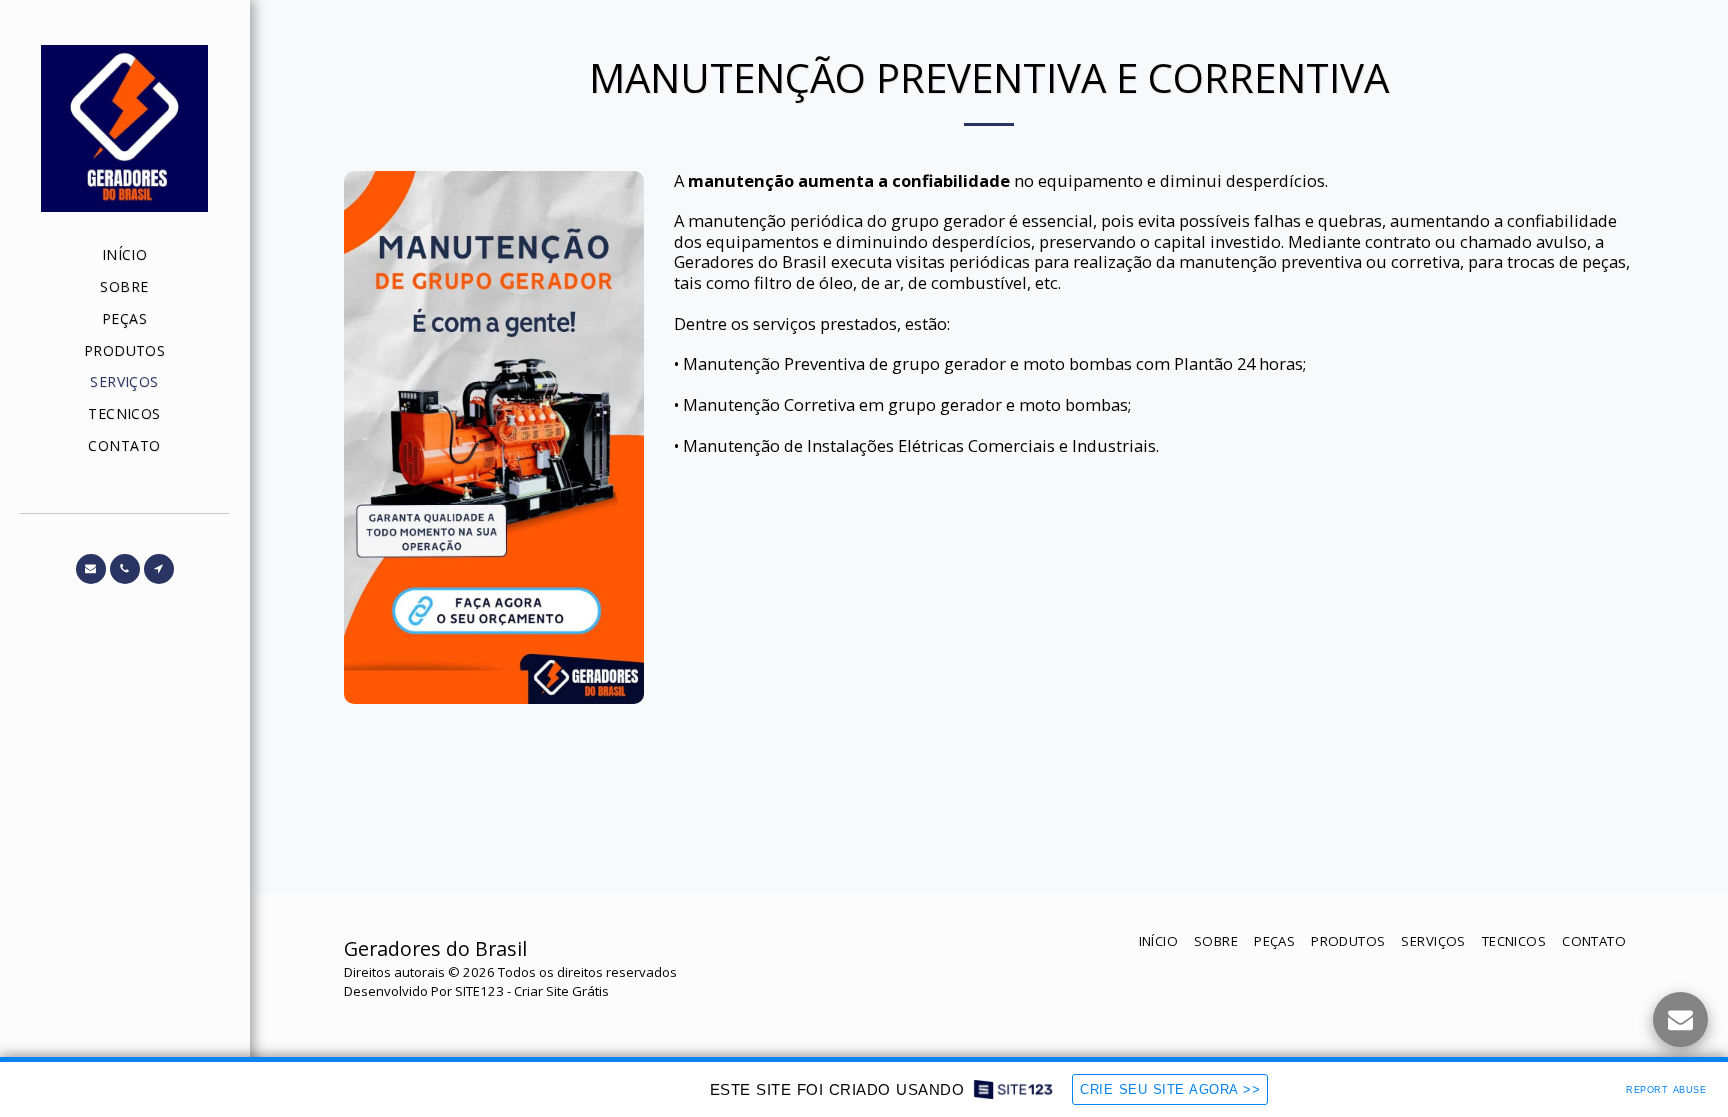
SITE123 (479, 991)
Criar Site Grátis (561, 991)
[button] (91, 569)
